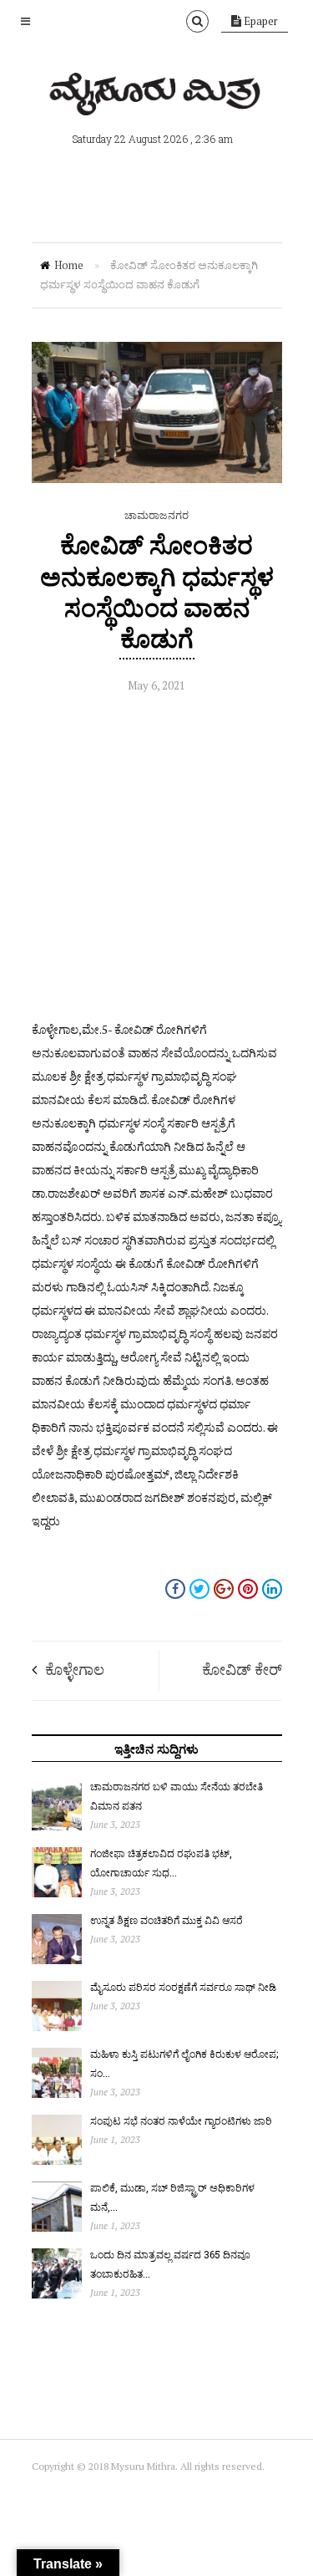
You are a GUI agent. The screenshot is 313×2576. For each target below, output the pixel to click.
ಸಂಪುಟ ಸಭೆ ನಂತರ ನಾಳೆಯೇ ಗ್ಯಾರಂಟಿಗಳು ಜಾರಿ (181, 2120)
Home (69, 265)
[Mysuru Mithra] (157, 96)
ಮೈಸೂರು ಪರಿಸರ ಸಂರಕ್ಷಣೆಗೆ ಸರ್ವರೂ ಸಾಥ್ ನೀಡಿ (183, 1987)
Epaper (260, 21)
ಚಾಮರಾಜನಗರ (156, 515)
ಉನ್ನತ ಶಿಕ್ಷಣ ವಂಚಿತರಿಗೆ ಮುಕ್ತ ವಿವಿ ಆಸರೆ (167, 1920)
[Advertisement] (156, 861)
